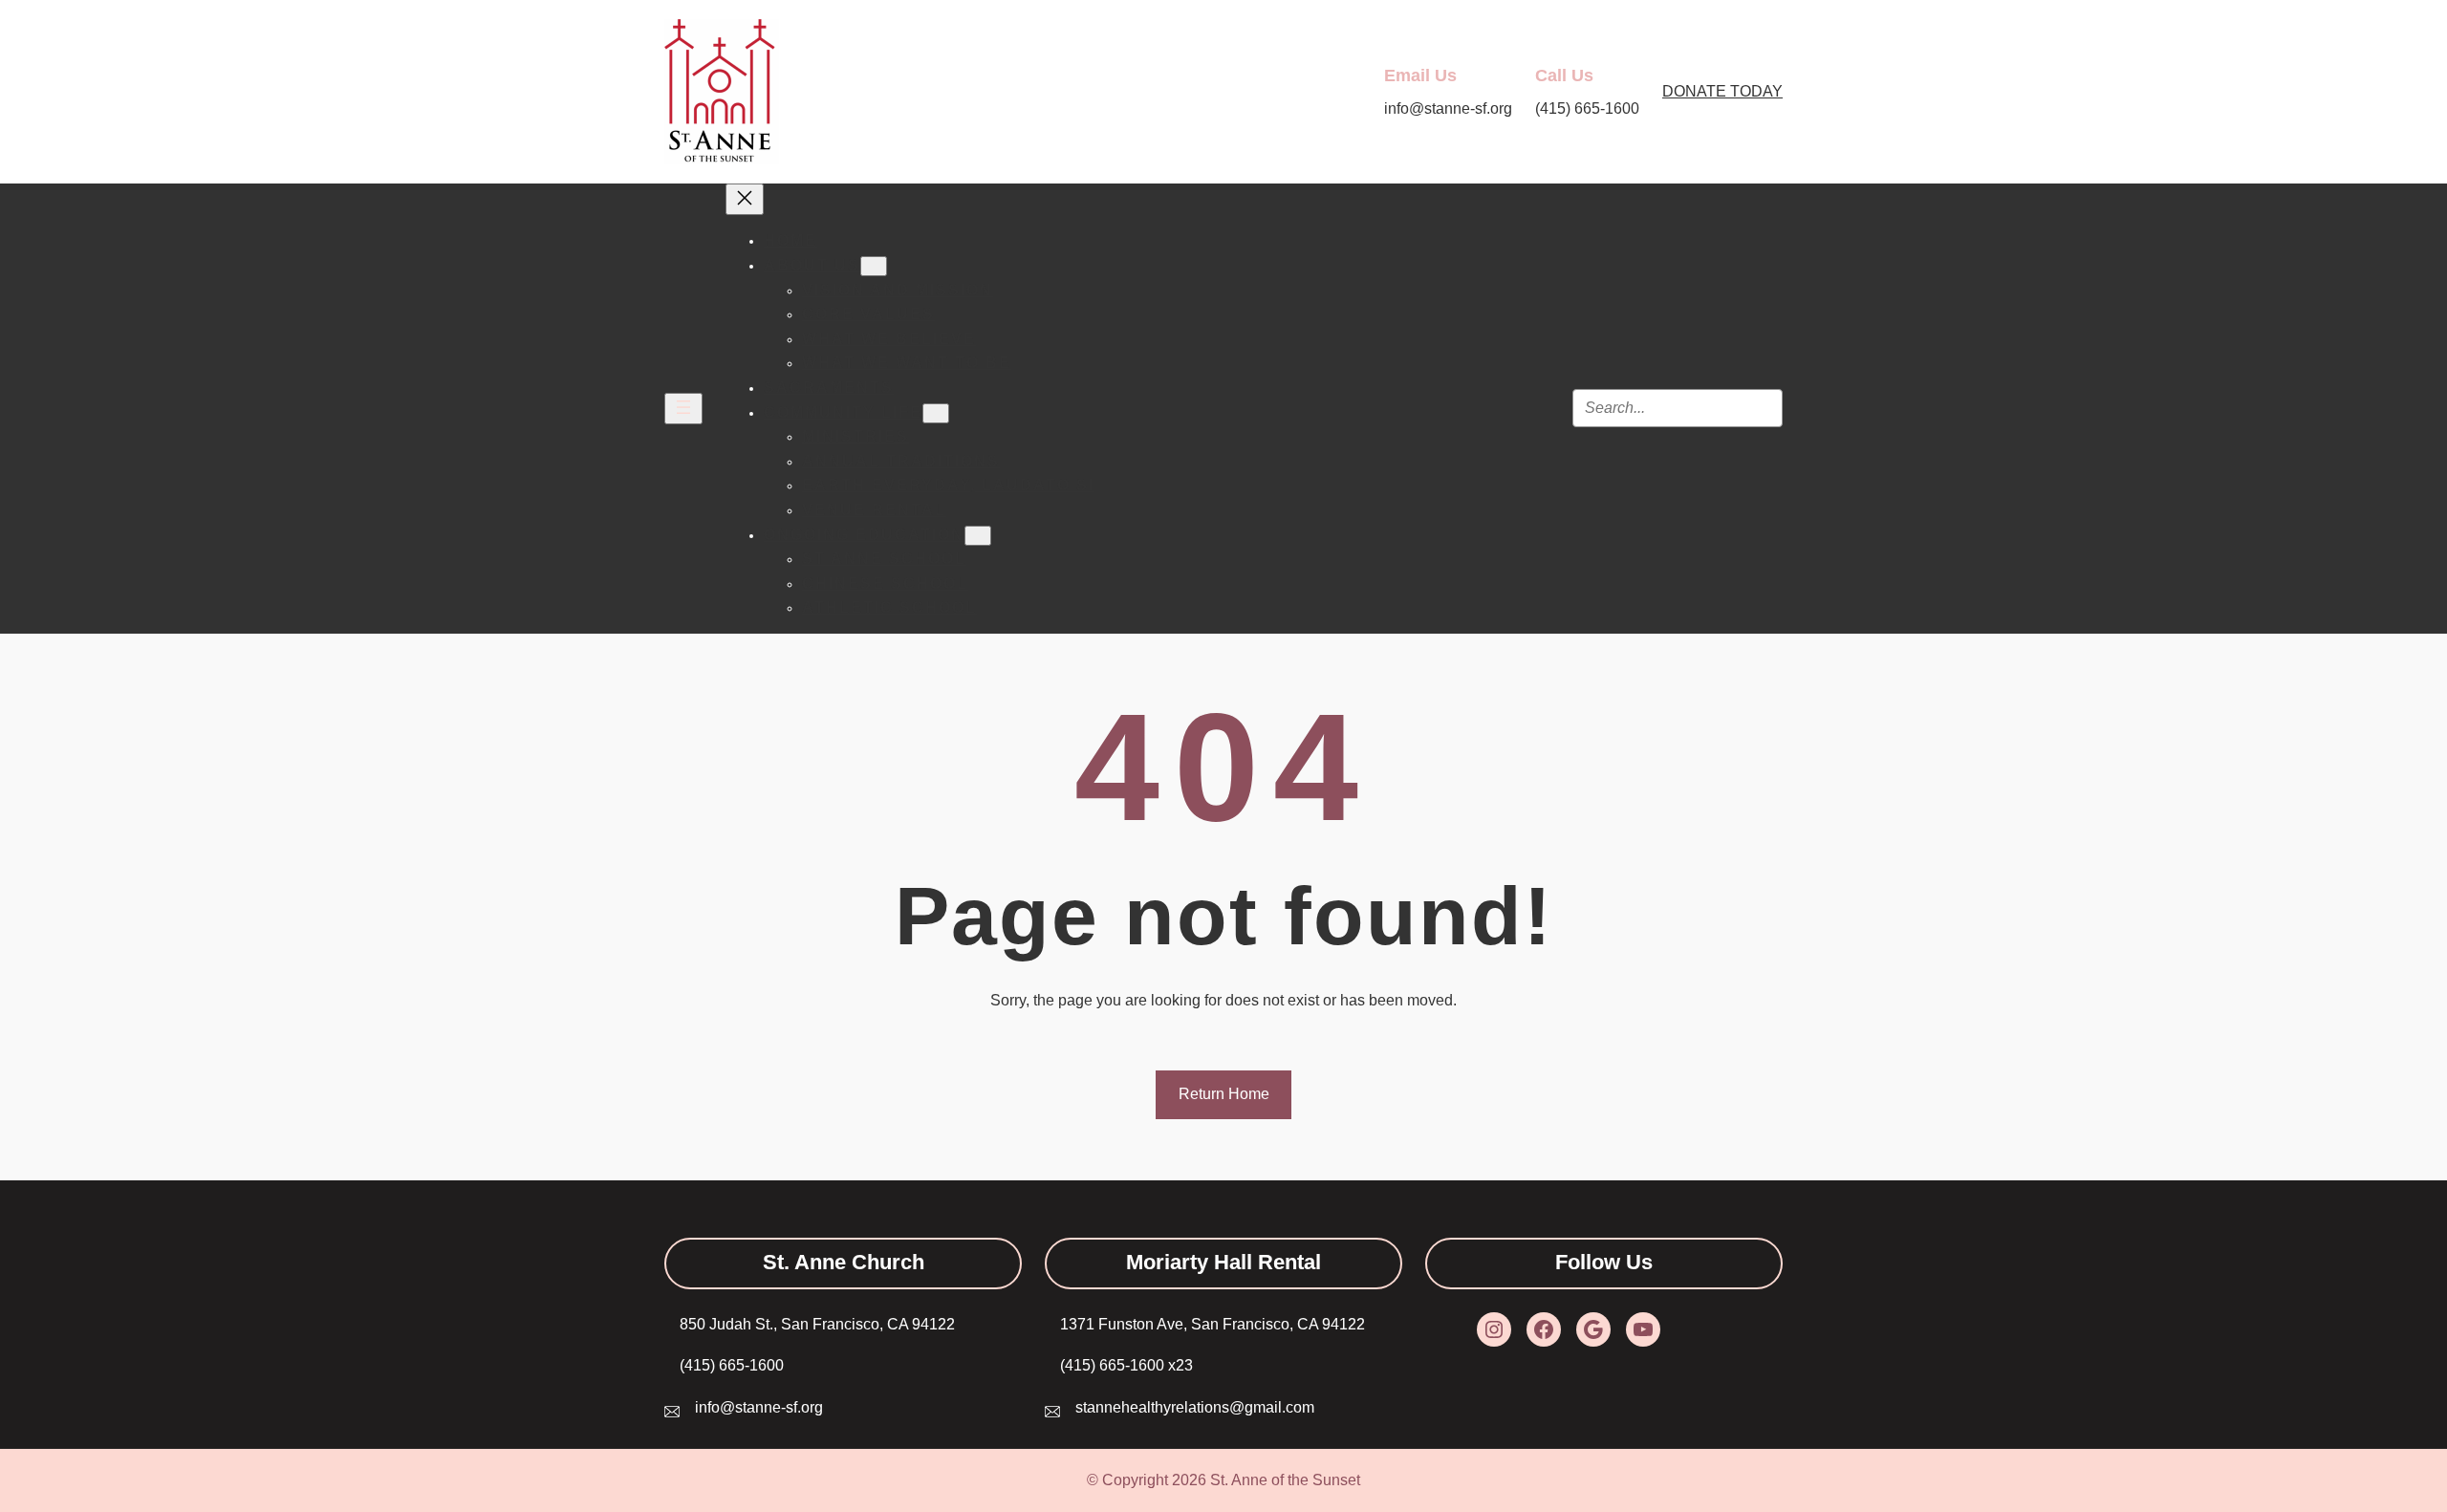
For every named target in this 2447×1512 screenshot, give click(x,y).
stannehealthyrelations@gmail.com (1195, 1407)
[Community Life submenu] (936, 413)
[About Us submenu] (874, 266)
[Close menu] (745, 199)
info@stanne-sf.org (759, 1407)
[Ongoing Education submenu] (978, 536)
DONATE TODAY (1722, 91)
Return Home (1224, 1094)
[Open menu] (683, 409)
